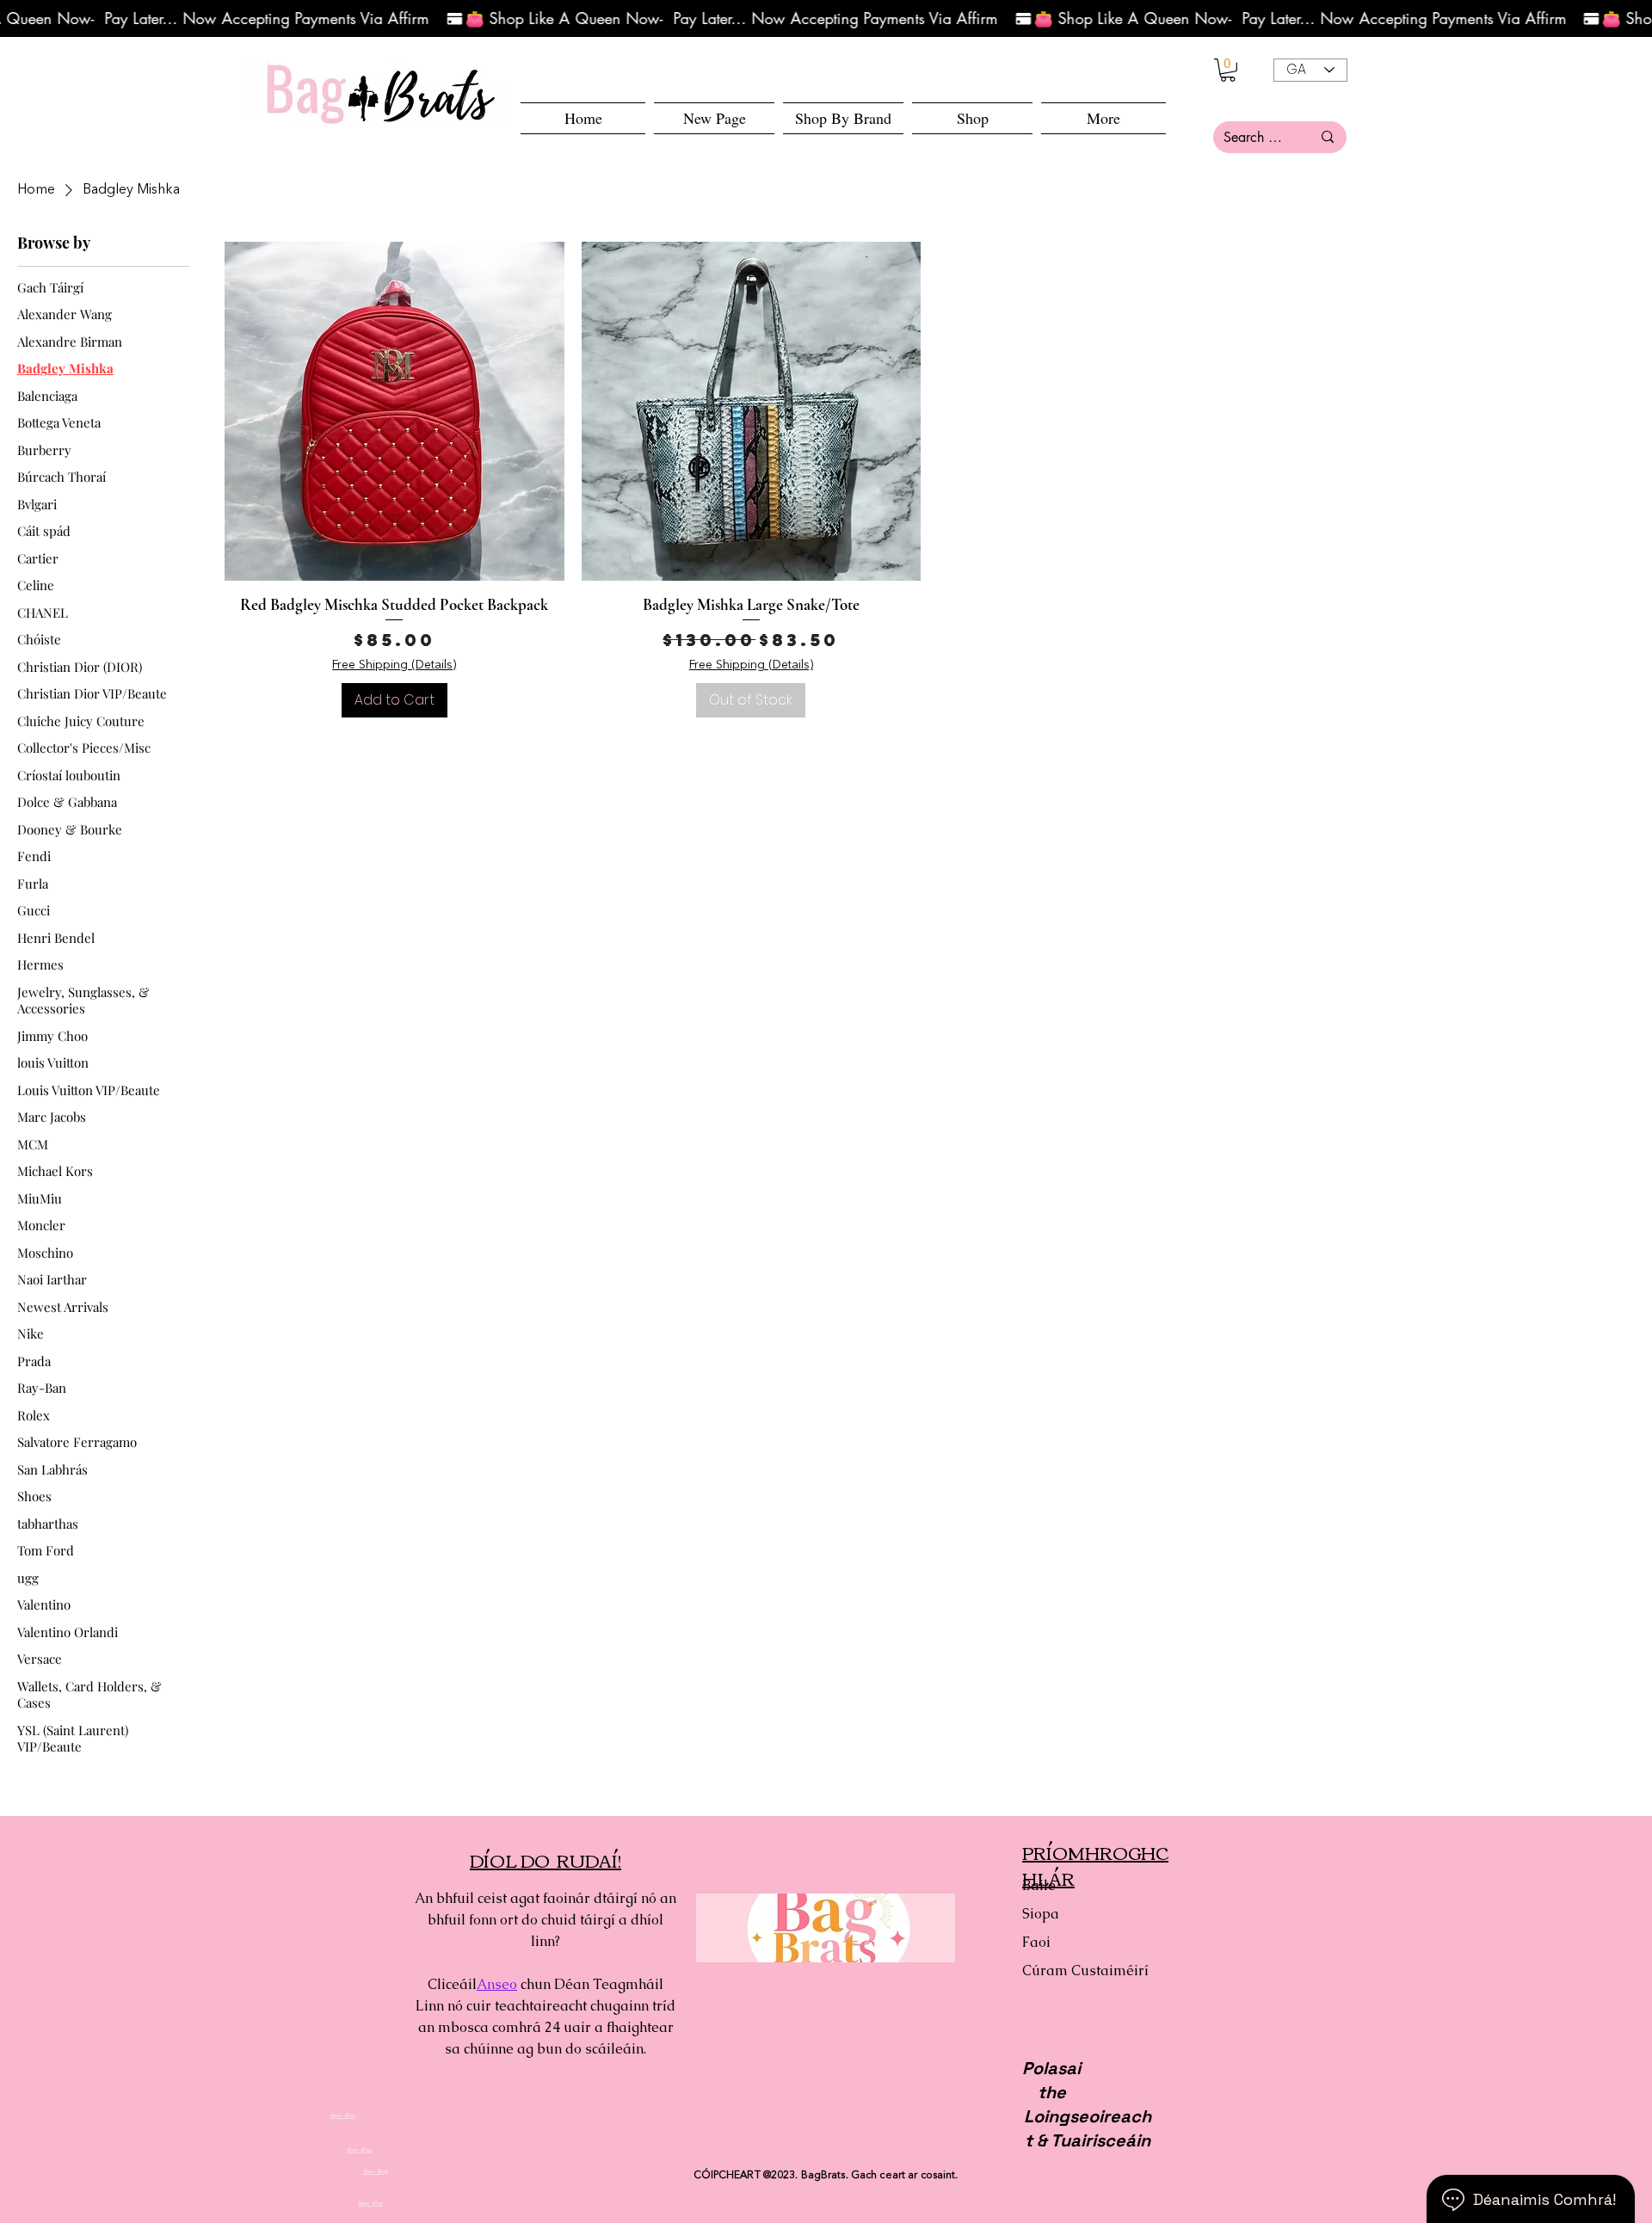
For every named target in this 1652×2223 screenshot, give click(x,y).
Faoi (1036, 1942)
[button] (972, 118)
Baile (1039, 1885)
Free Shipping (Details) (394, 665)
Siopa (1041, 1914)
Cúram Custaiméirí (1083, 1971)
